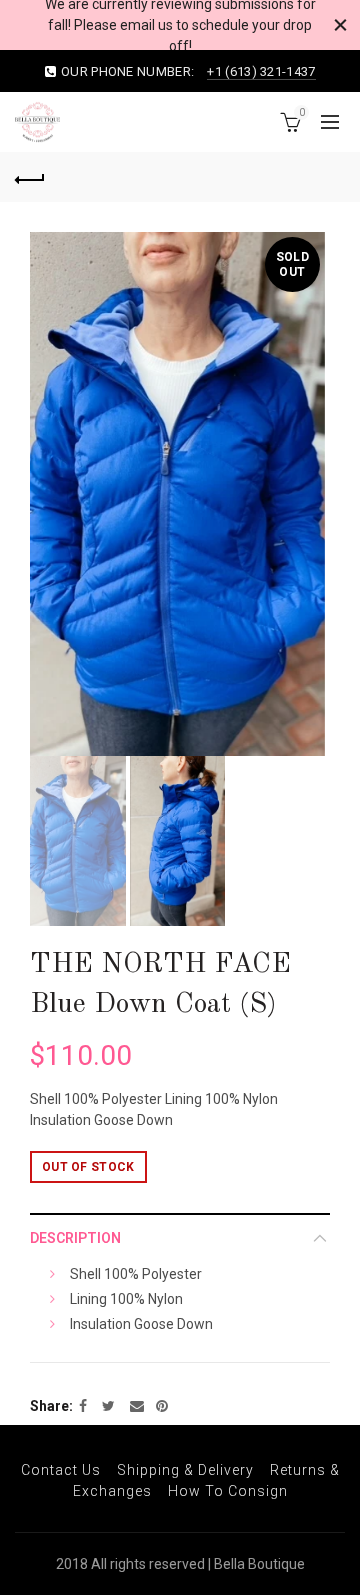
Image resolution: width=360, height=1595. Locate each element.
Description (75, 1238)
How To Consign (228, 1491)
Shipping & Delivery (185, 1470)
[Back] (30, 177)
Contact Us (61, 1470)
